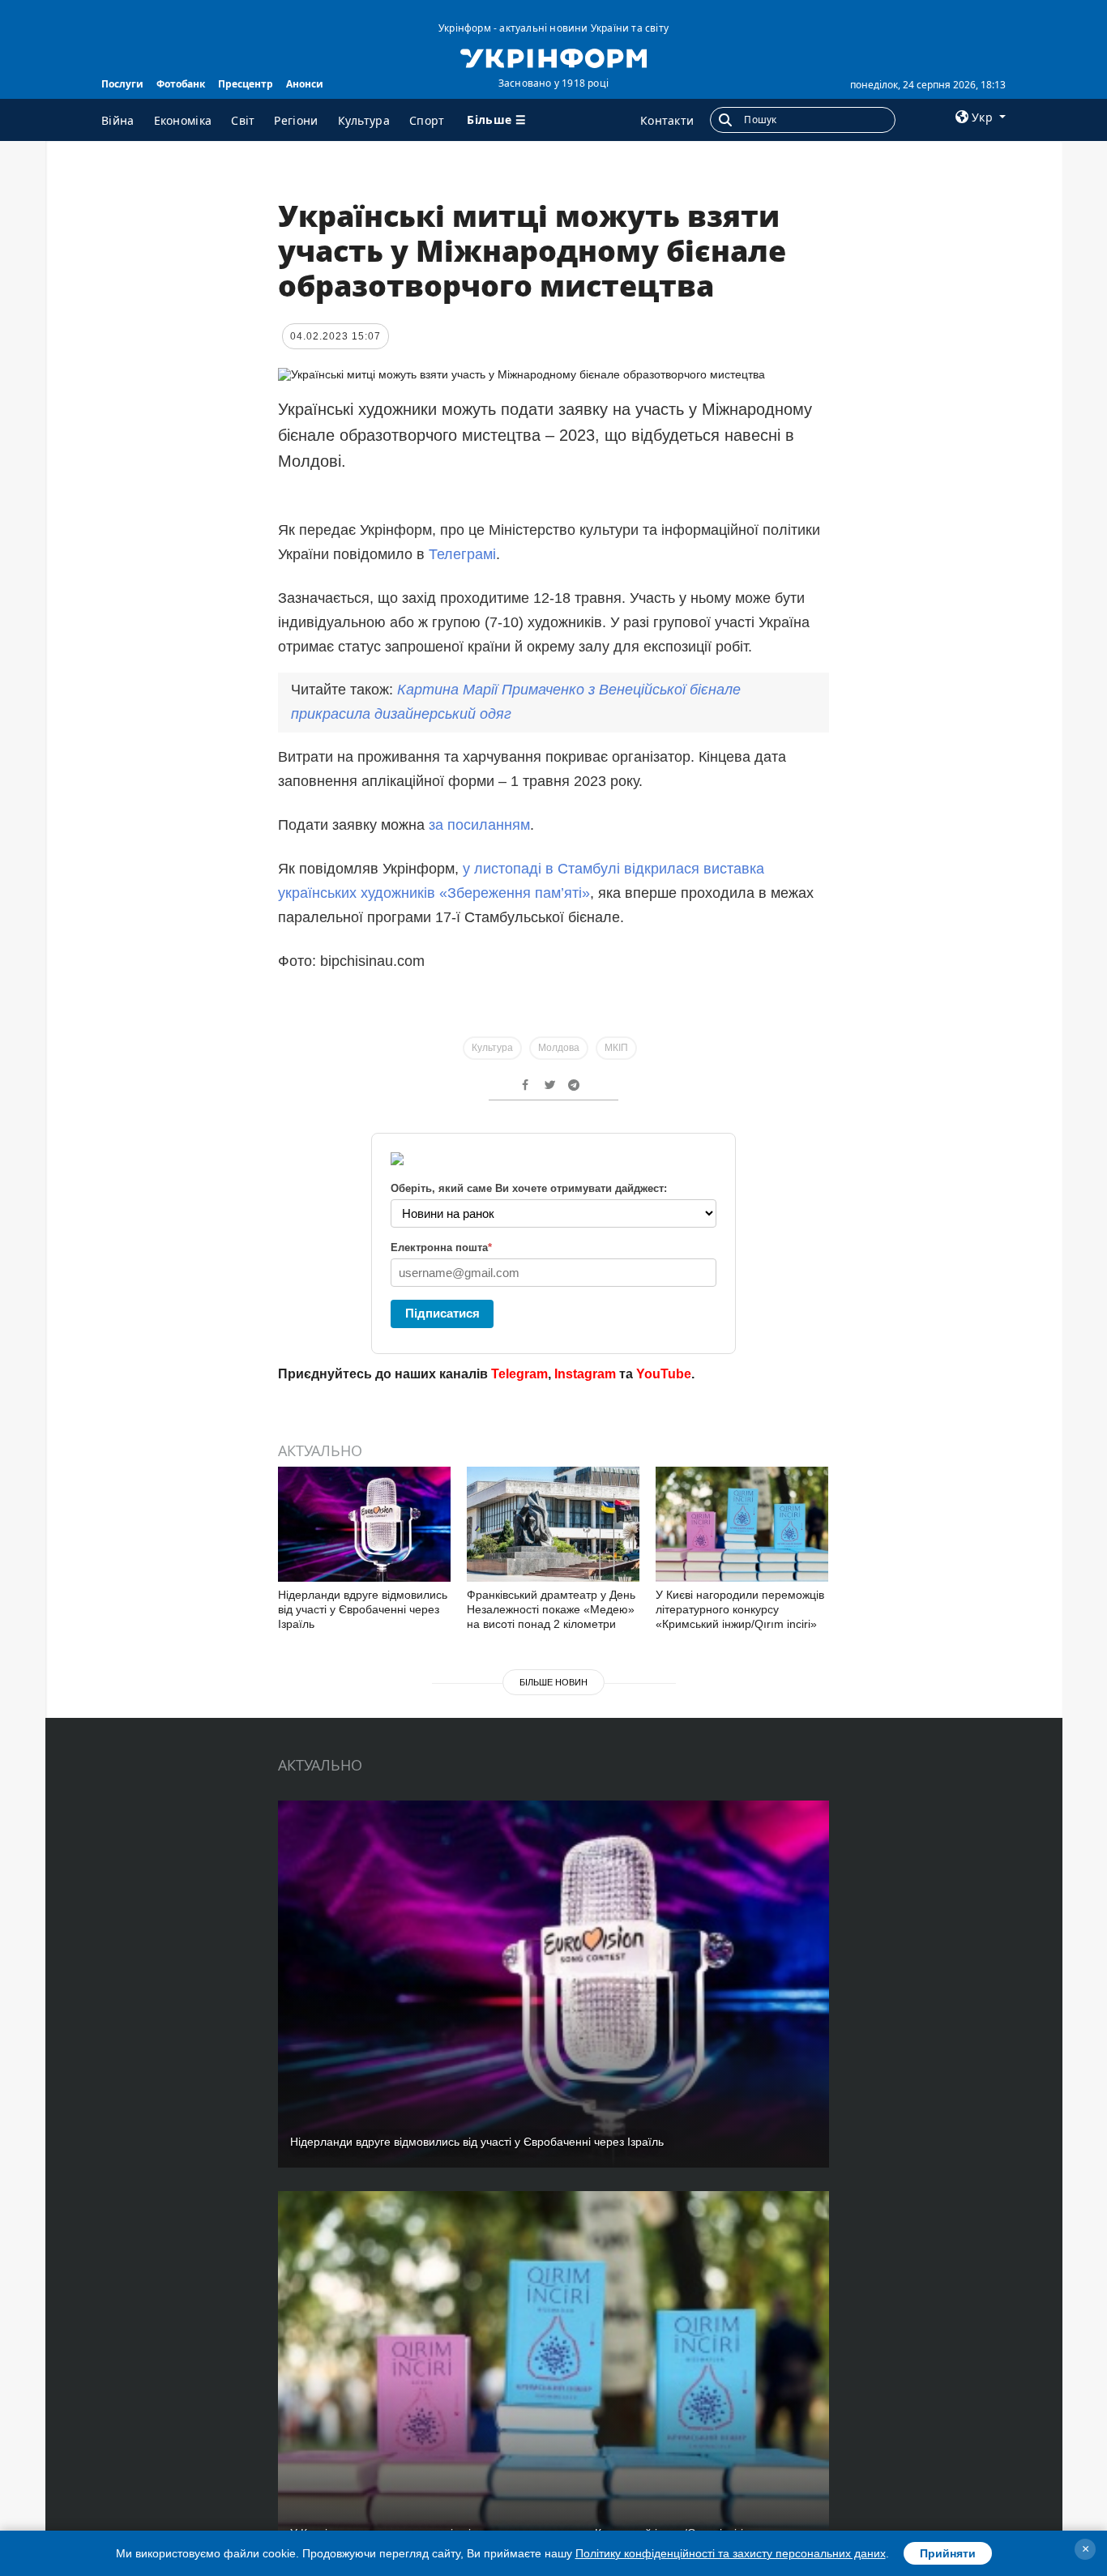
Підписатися (442, 1313)
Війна (118, 120)
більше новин (553, 1682)
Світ (243, 120)
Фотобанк (181, 84)
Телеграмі (462, 554)
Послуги (122, 84)
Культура (364, 120)
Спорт (427, 120)
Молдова (559, 1048)
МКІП (616, 1048)
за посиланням (479, 825)
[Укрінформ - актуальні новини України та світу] (553, 57)
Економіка (183, 120)
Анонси (305, 84)
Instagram (585, 1374)
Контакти (667, 120)
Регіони (296, 120)
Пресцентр (246, 84)
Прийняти (948, 2553)
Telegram (519, 1374)
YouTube (664, 1374)
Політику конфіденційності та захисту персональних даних (731, 2553)
